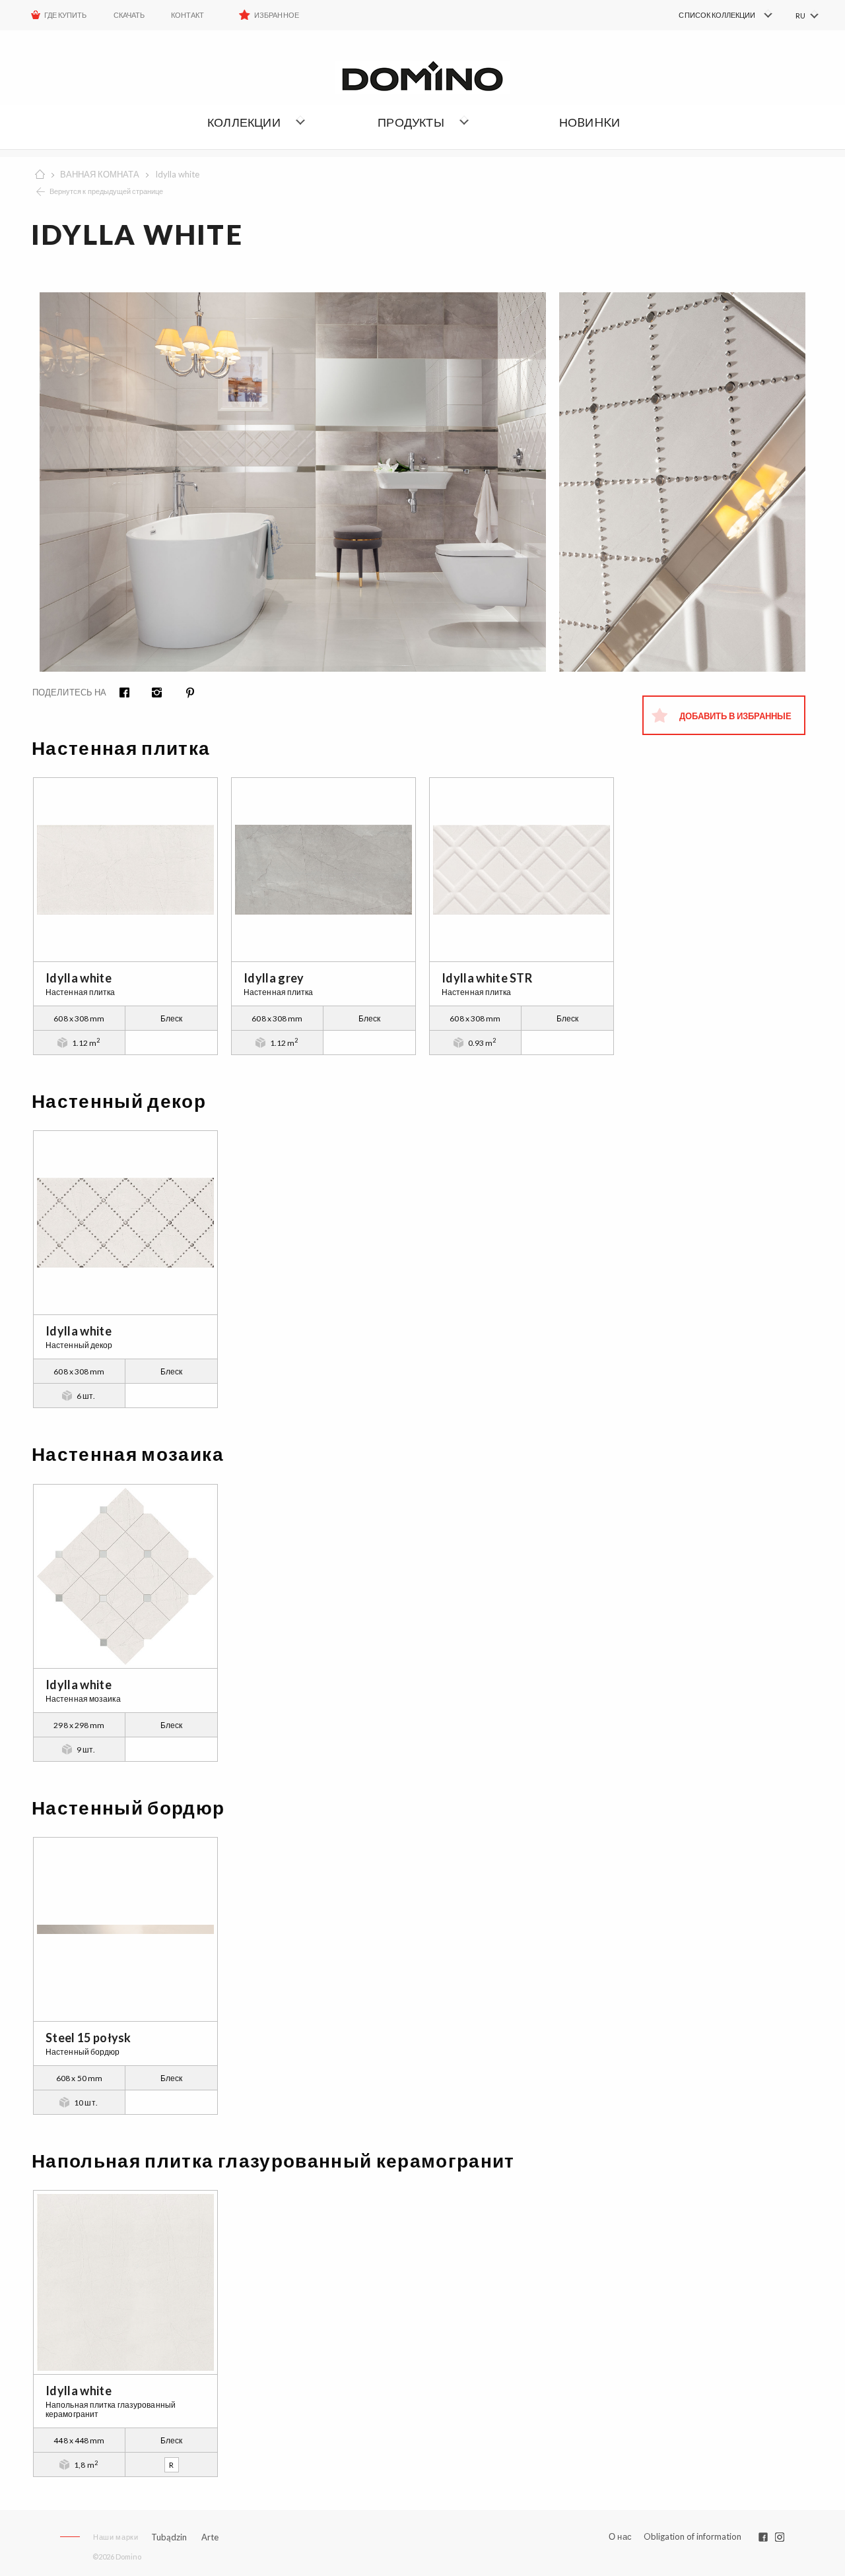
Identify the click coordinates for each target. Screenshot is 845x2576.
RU (800, 16)
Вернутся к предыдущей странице (107, 191)
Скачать (129, 15)
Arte (210, 2537)
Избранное (276, 15)
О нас (620, 2537)
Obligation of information (693, 2536)
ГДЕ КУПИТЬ (66, 15)
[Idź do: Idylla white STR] (522, 870)
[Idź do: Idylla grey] (323, 870)
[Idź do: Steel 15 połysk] (125, 1929)
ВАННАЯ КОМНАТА (100, 174)
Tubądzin (169, 2537)
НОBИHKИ (590, 122)
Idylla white (177, 174)
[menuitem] (707, 15)
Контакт (187, 15)
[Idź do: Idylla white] (125, 870)
